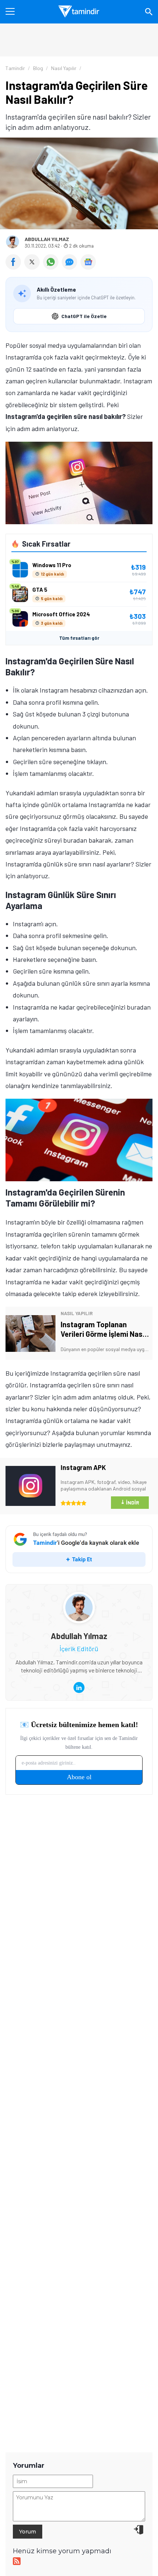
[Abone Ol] (88, 262)
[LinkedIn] (79, 1687)
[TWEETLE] (34, 267)
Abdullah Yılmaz (47, 239)
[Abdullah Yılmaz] (79, 1598)
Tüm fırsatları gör (79, 638)
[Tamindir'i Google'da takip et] (79, 1549)
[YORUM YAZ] (71, 267)
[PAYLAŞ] (15, 267)
